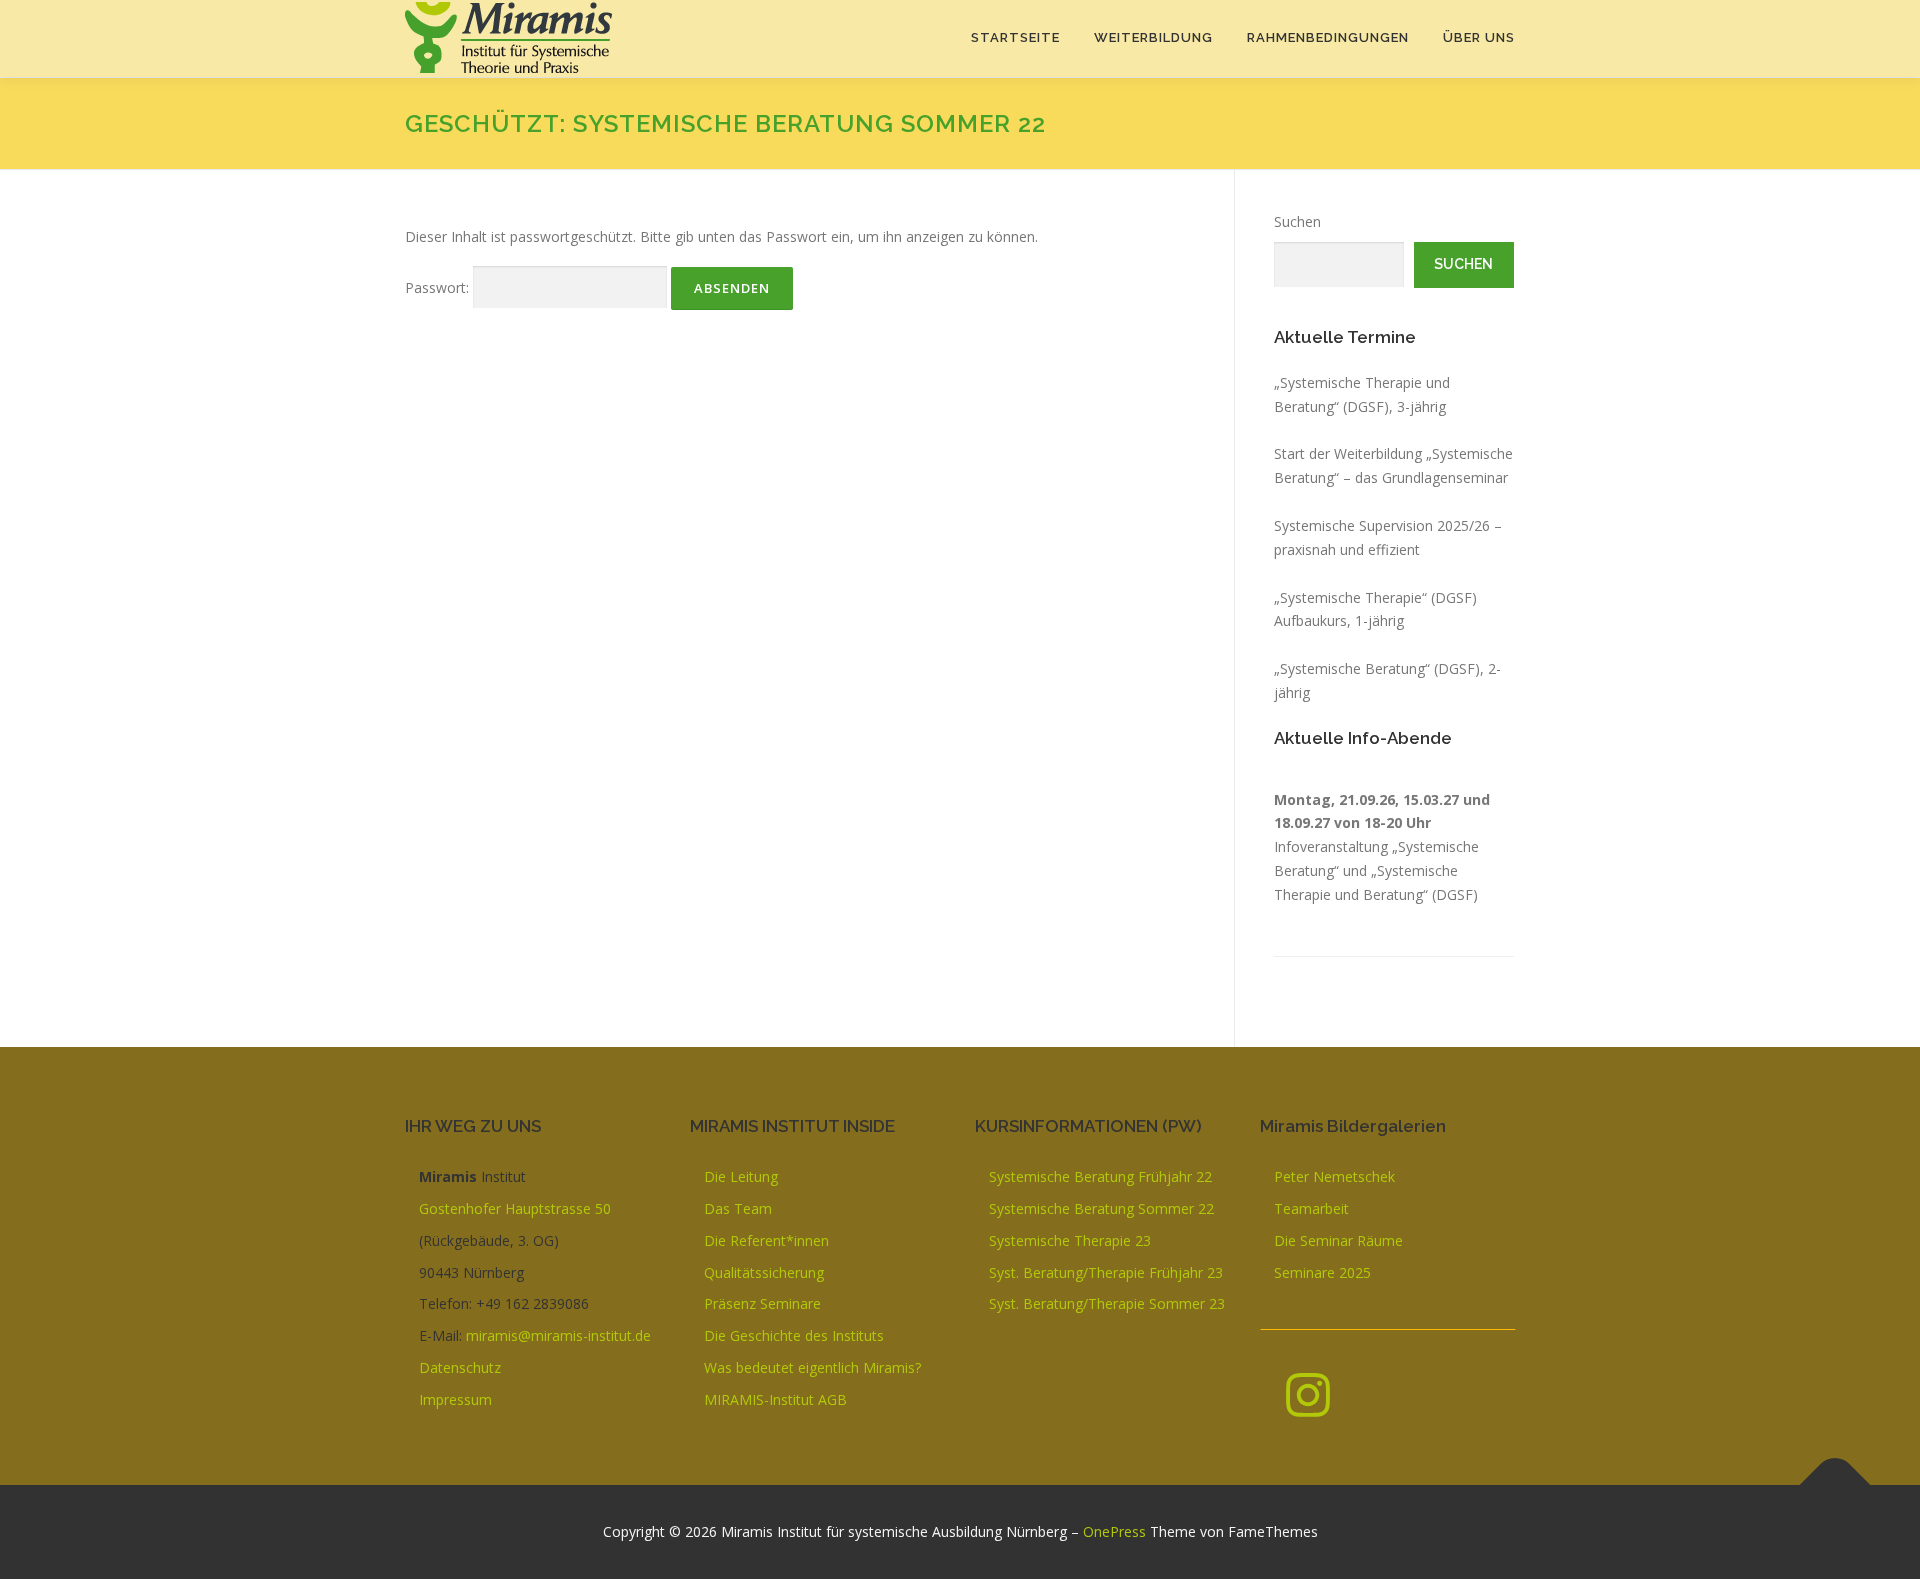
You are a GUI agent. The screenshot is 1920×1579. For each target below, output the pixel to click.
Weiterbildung (1153, 37)
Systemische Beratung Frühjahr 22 (1100, 1176)
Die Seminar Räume (1338, 1240)
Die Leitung (741, 1176)
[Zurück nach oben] (1835, 1485)
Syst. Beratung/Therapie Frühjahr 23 (1106, 1272)
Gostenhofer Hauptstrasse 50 (515, 1208)
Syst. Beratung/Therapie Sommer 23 (1107, 1303)
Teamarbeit (1311, 1208)
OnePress (1114, 1531)
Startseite (1015, 37)
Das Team (738, 1208)
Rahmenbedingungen (1328, 37)
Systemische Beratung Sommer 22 (1101, 1208)
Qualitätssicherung (764, 1272)
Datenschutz (460, 1367)
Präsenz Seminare (762, 1303)
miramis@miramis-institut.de (558, 1335)
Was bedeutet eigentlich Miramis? (812, 1367)
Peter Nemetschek (1334, 1176)
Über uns (1479, 37)
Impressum (455, 1399)
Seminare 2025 (1322, 1272)
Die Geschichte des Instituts (794, 1335)
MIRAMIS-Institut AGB (775, 1399)
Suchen (1297, 221)
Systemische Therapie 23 (1070, 1240)
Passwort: (439, 287)
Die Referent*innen (766, 1240)
